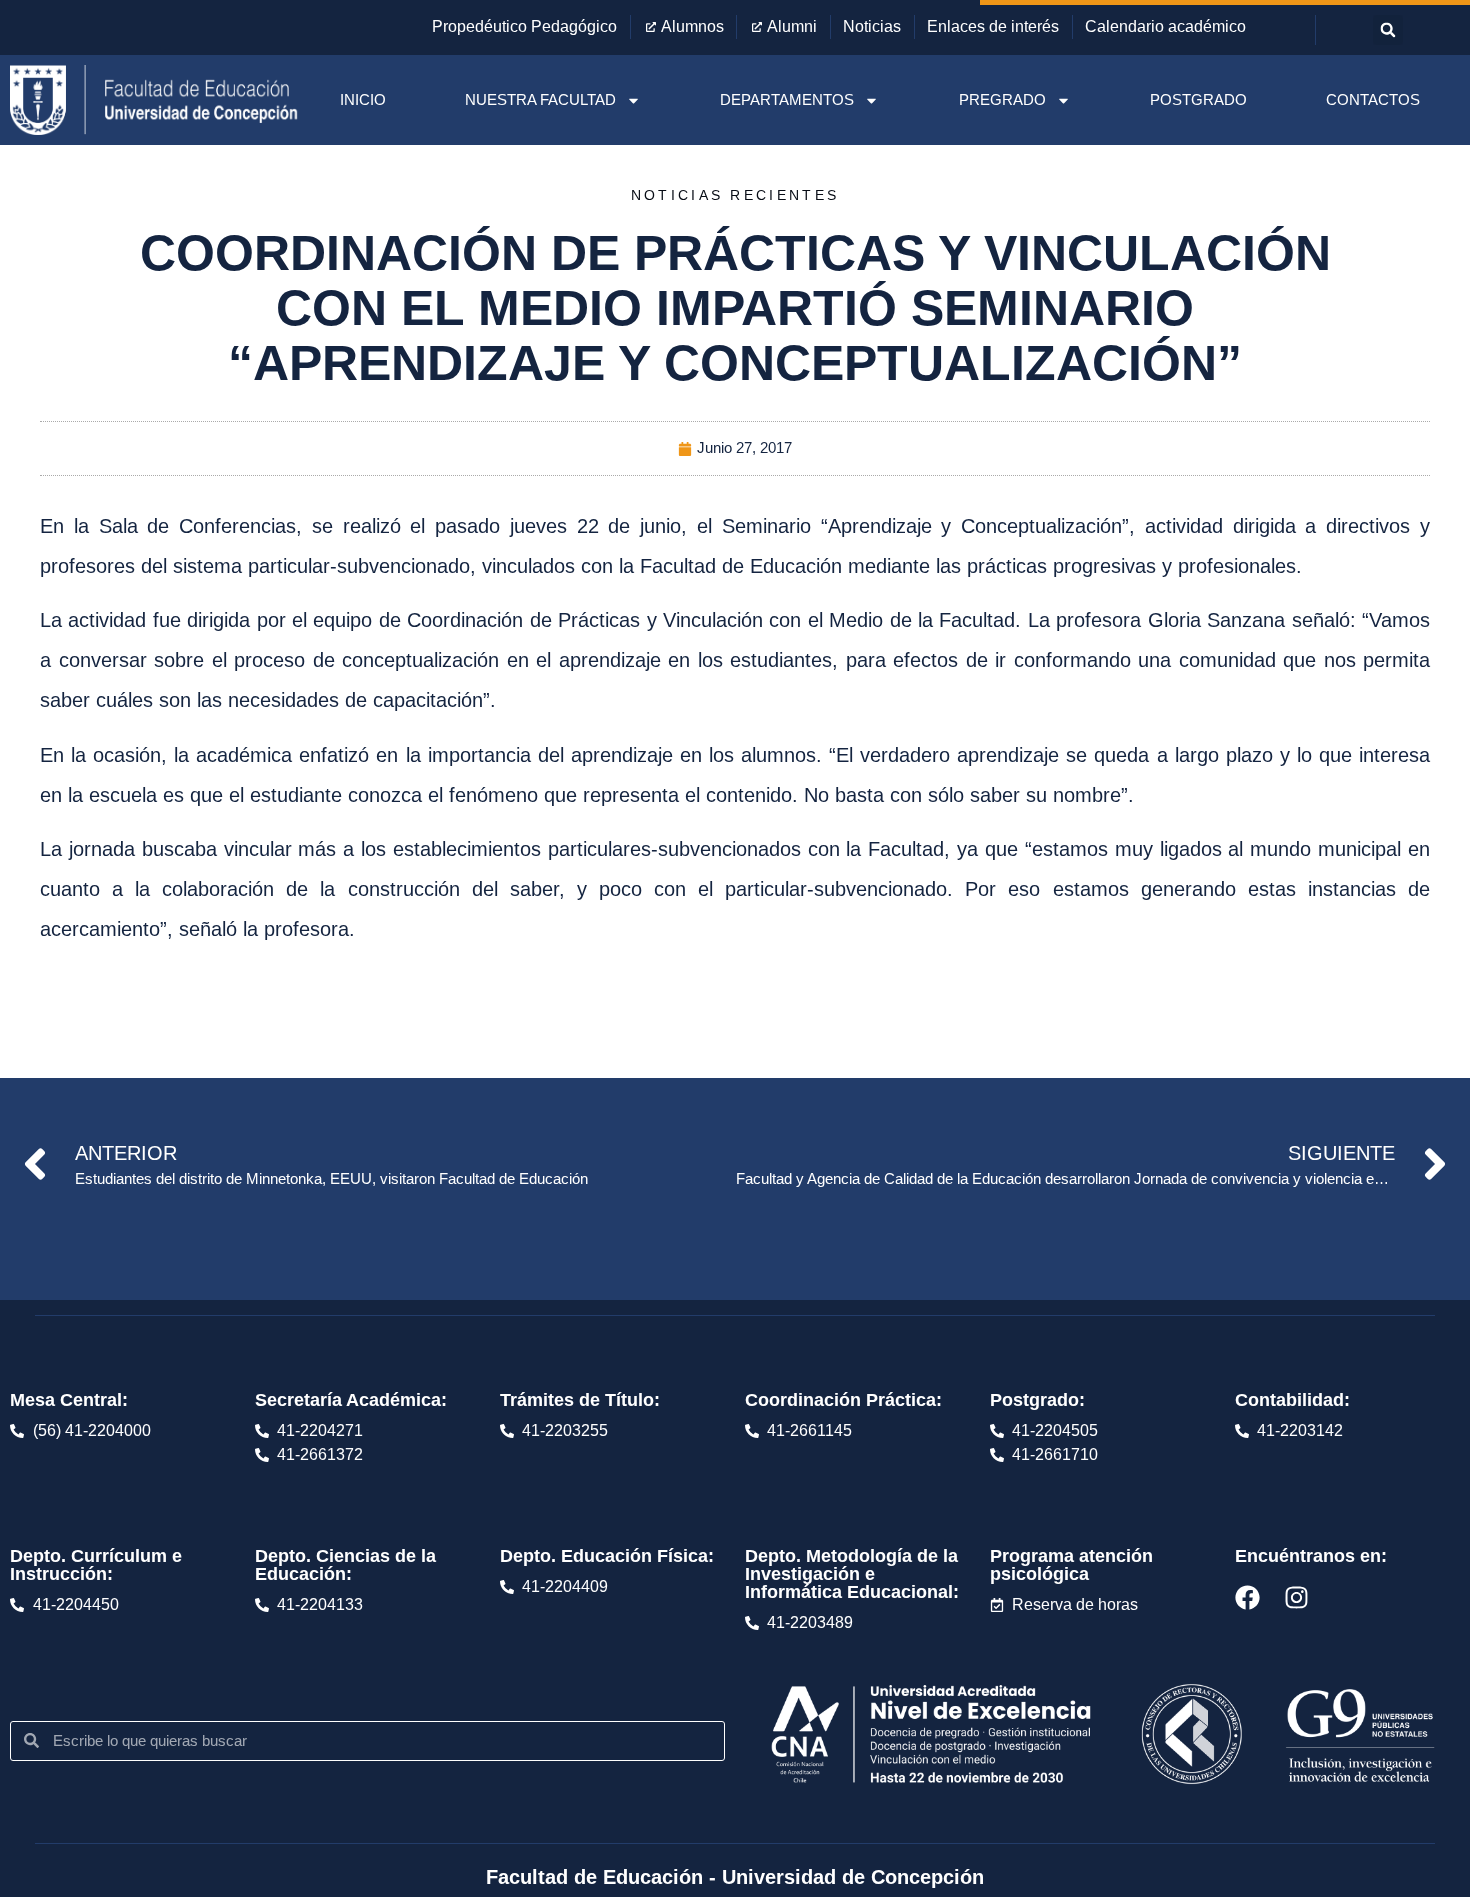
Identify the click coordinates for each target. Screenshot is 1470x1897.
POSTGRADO (1198, 99)
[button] (1388, 30)
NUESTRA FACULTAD (540, 99)
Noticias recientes (735, 195)
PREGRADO (1002, 99)
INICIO (363, 99)
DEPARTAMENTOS (787, 99)
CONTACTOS (1373, 99)
